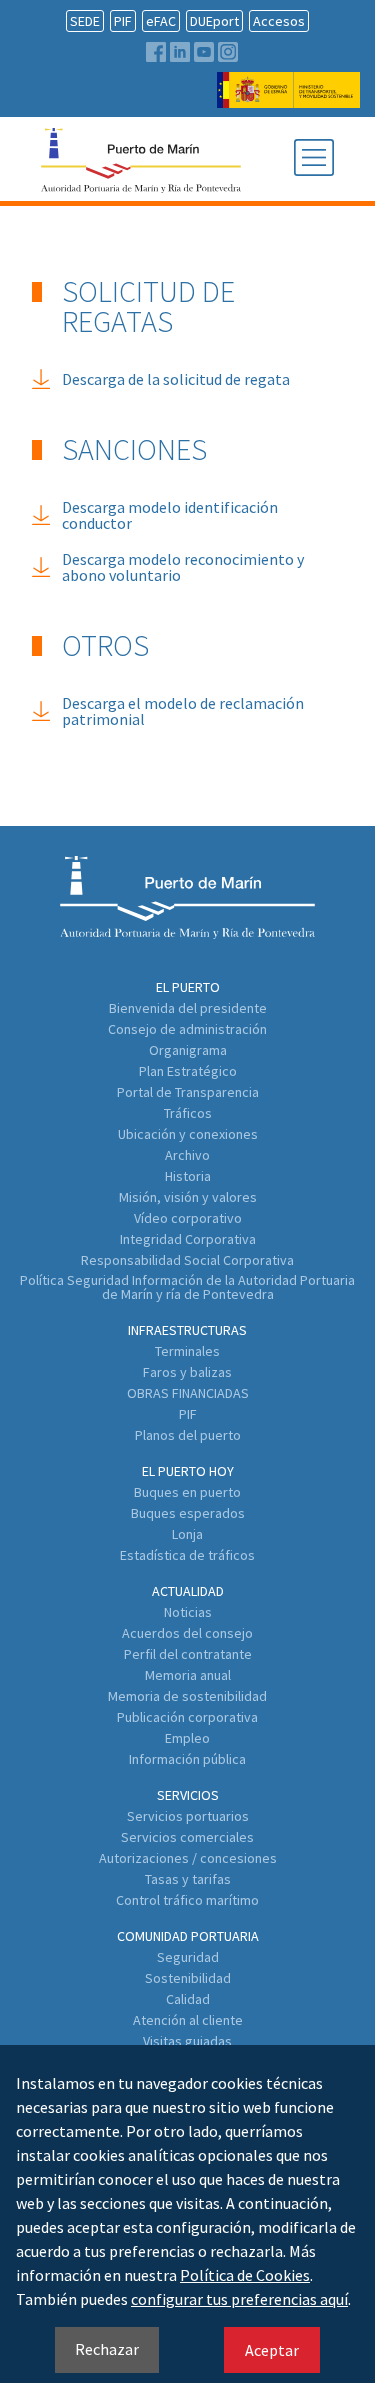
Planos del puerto (188, 1435)
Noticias (188, 1612)
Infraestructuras (187, 1330)
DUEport (214, 21)
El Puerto (188, 987)
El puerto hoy (188, 1471)
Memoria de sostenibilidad (187, 1696)
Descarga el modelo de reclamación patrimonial (183, 711)
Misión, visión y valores (188, 1197)
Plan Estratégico (188, 1071)
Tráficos (188, 1113)
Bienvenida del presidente (188, 1008)
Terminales (187, 1351)
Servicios (188, 1795)
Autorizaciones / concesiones (188, 1858)
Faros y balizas (187, 1372)
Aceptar (272, 2350)
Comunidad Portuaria (188, 1936)
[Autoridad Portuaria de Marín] (288, 98)
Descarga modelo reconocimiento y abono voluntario (183, 567)
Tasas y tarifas (188, 1879)
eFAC (161, 21)
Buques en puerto (187, 1492)
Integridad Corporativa (188, 1239)
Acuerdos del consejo (187, 1633)
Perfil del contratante (188, 1654)
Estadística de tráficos (187, 1555)
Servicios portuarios (188, 1816)
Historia (188, 1176)
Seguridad (188, 1957)
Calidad (188, 1999)
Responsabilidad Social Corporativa (187, 1260)
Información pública (187, 1759)
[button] (314, 159)
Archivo (187, 1155)
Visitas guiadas (187, 2041)
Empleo (187, 1738)
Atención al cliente (188, 2020)
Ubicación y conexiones (188, 1134)
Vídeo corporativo (188, 1218)
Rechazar (107, 2349)
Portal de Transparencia (188, 1092)
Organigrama (188, 1050)
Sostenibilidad (188, 1978)
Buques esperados (188, 1513)
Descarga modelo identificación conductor (170, 515)
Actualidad (188, 1591)
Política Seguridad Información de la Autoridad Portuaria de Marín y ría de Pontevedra (187, 1287)
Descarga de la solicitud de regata (176, 379)
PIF (123, 21)
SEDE (85, 21)
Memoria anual (188, 1675)
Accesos (279, 21)
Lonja (187, 1534)
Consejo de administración (187, 1029)
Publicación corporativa (187, 1717)
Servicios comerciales (187, 1837)
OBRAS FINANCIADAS (188, 1393)
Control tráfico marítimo (187, 1900)
